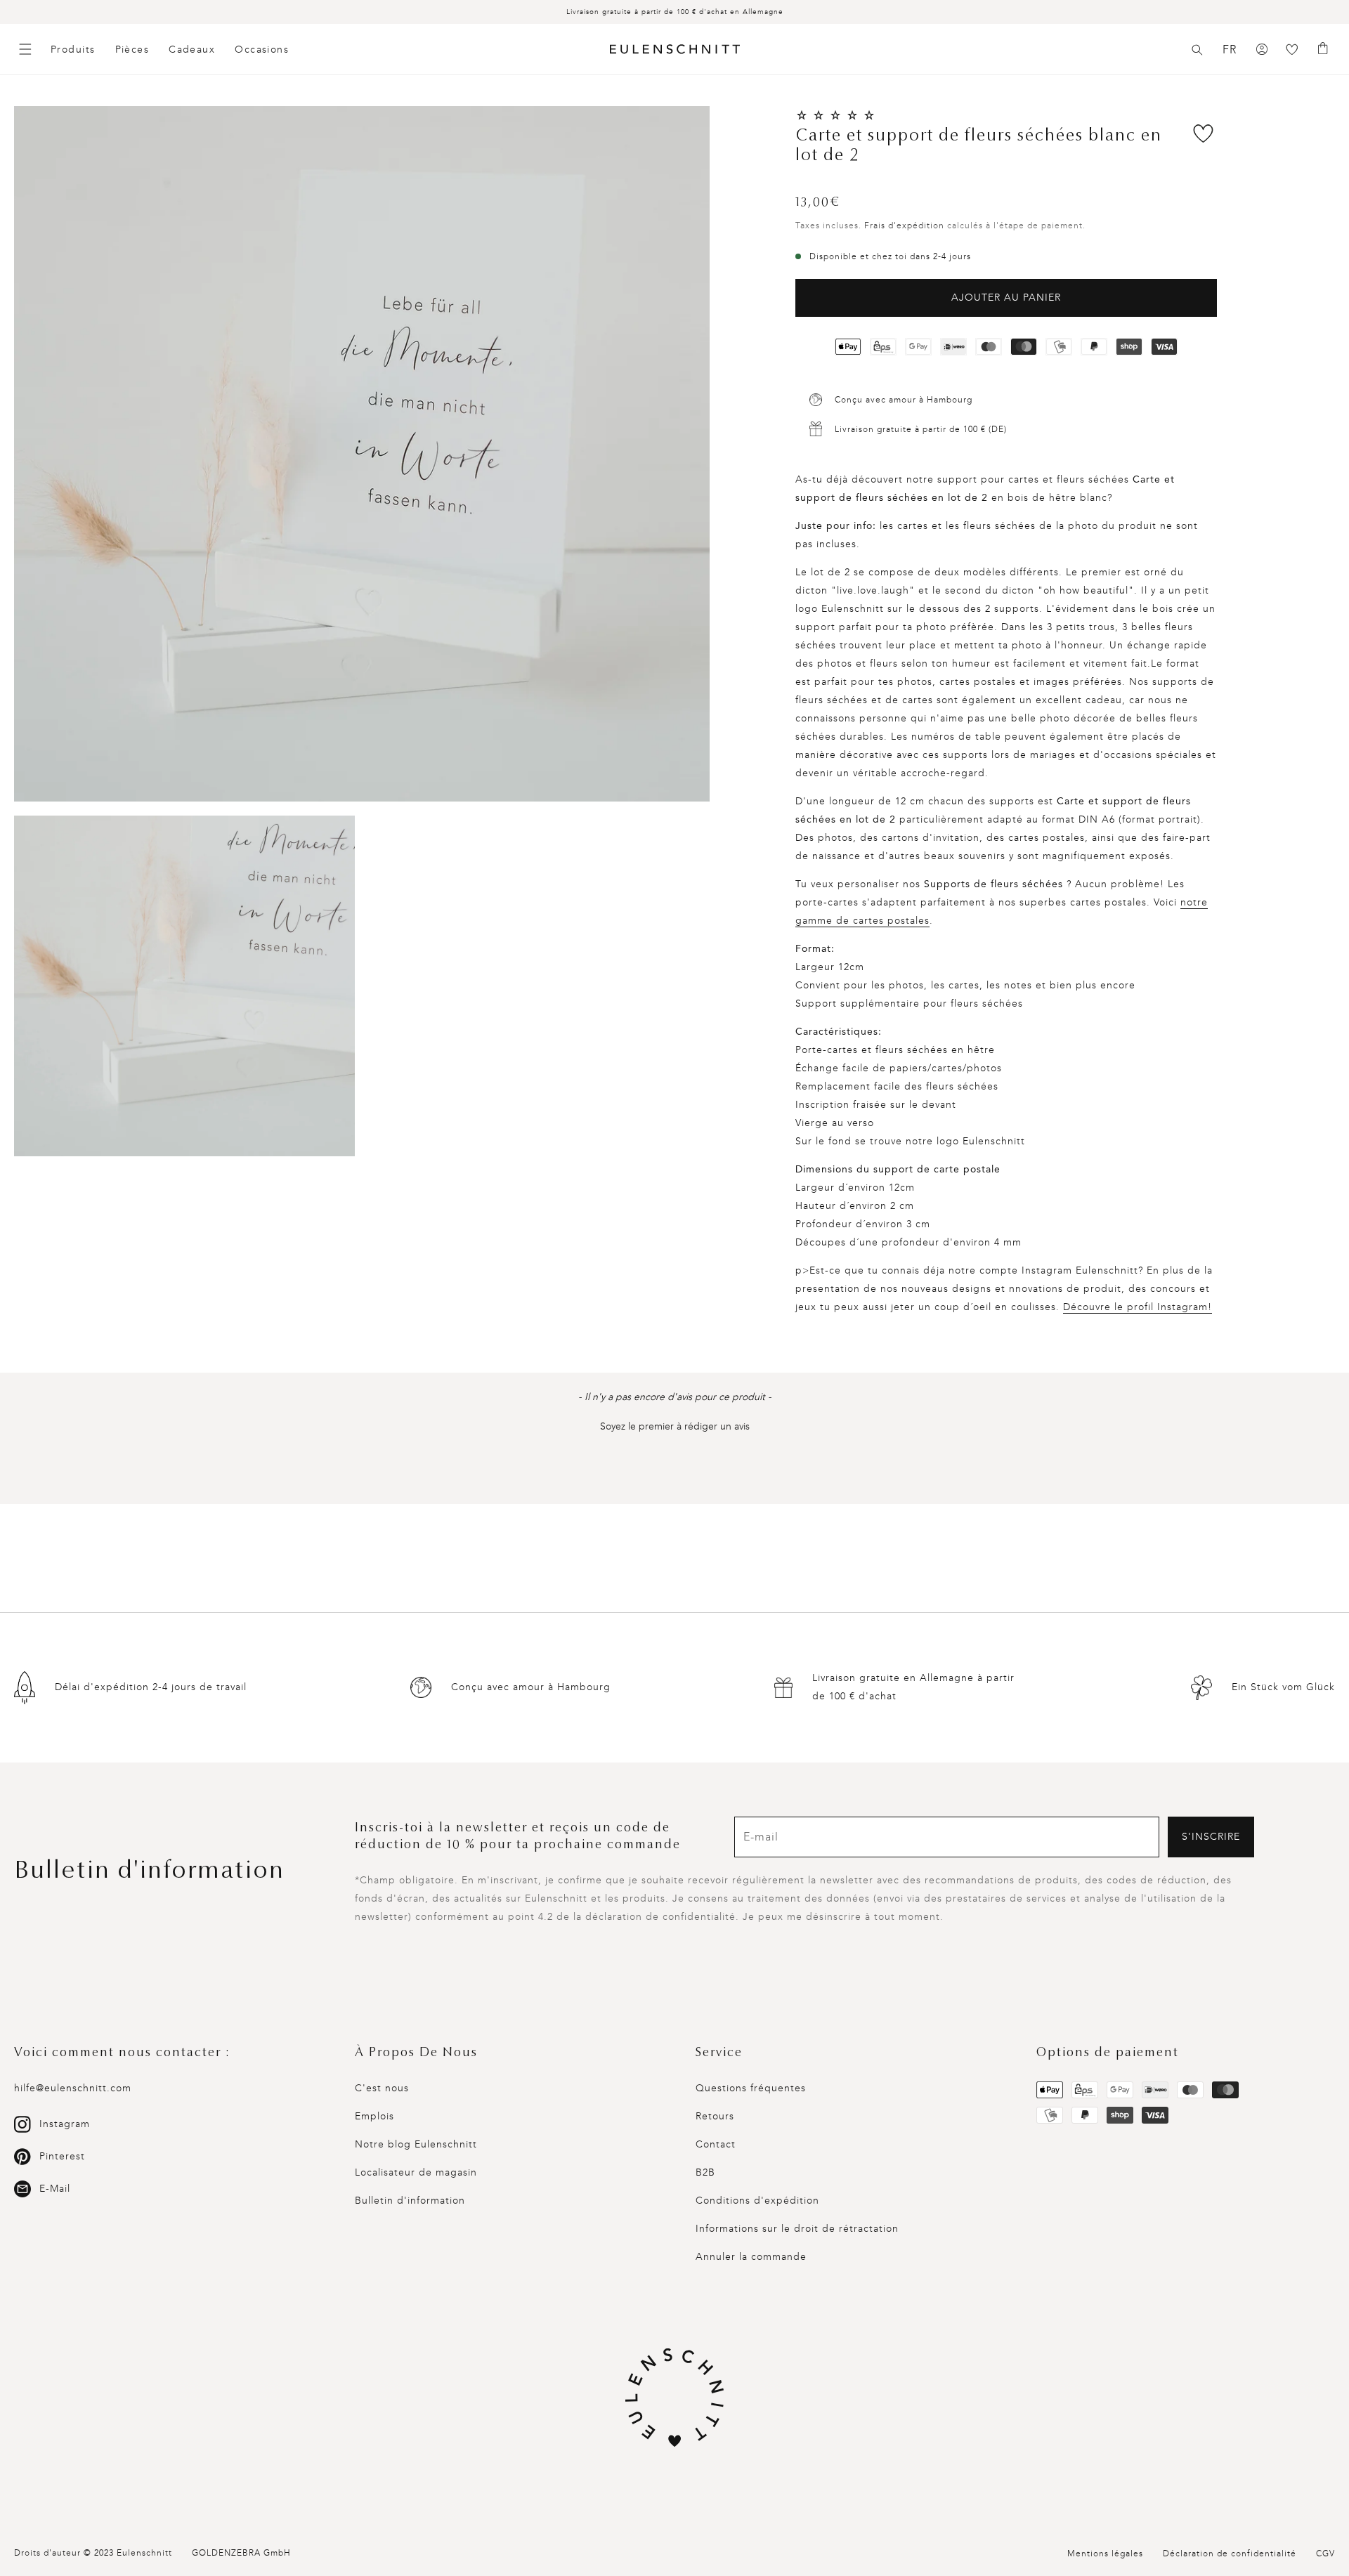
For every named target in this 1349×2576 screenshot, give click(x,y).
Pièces (132, 50)
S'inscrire (1211, 1837)
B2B (705, 2172)
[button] (1197, 50)
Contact (716, 2144)
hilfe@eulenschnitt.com (73, 2088)
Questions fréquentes (751, 2088)
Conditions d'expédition (757, 2201)
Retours (715, 2116)
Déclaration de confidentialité (1230, 2554)
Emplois (374, 2116)
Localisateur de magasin (416, 2172)
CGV (1325, 2554)
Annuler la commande (751, 2257)
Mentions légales (1105, 2554)
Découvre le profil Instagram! (1138, 1307)
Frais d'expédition (904, 225)
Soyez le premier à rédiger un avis (675, 1426)
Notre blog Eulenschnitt (416, 2144)
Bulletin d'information (410, 2201)
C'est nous (382, 2088)
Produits (73, 50)
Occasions (262, 50)
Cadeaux (192, 50)
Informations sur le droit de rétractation (797, 2229)
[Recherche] (1197, 50)
